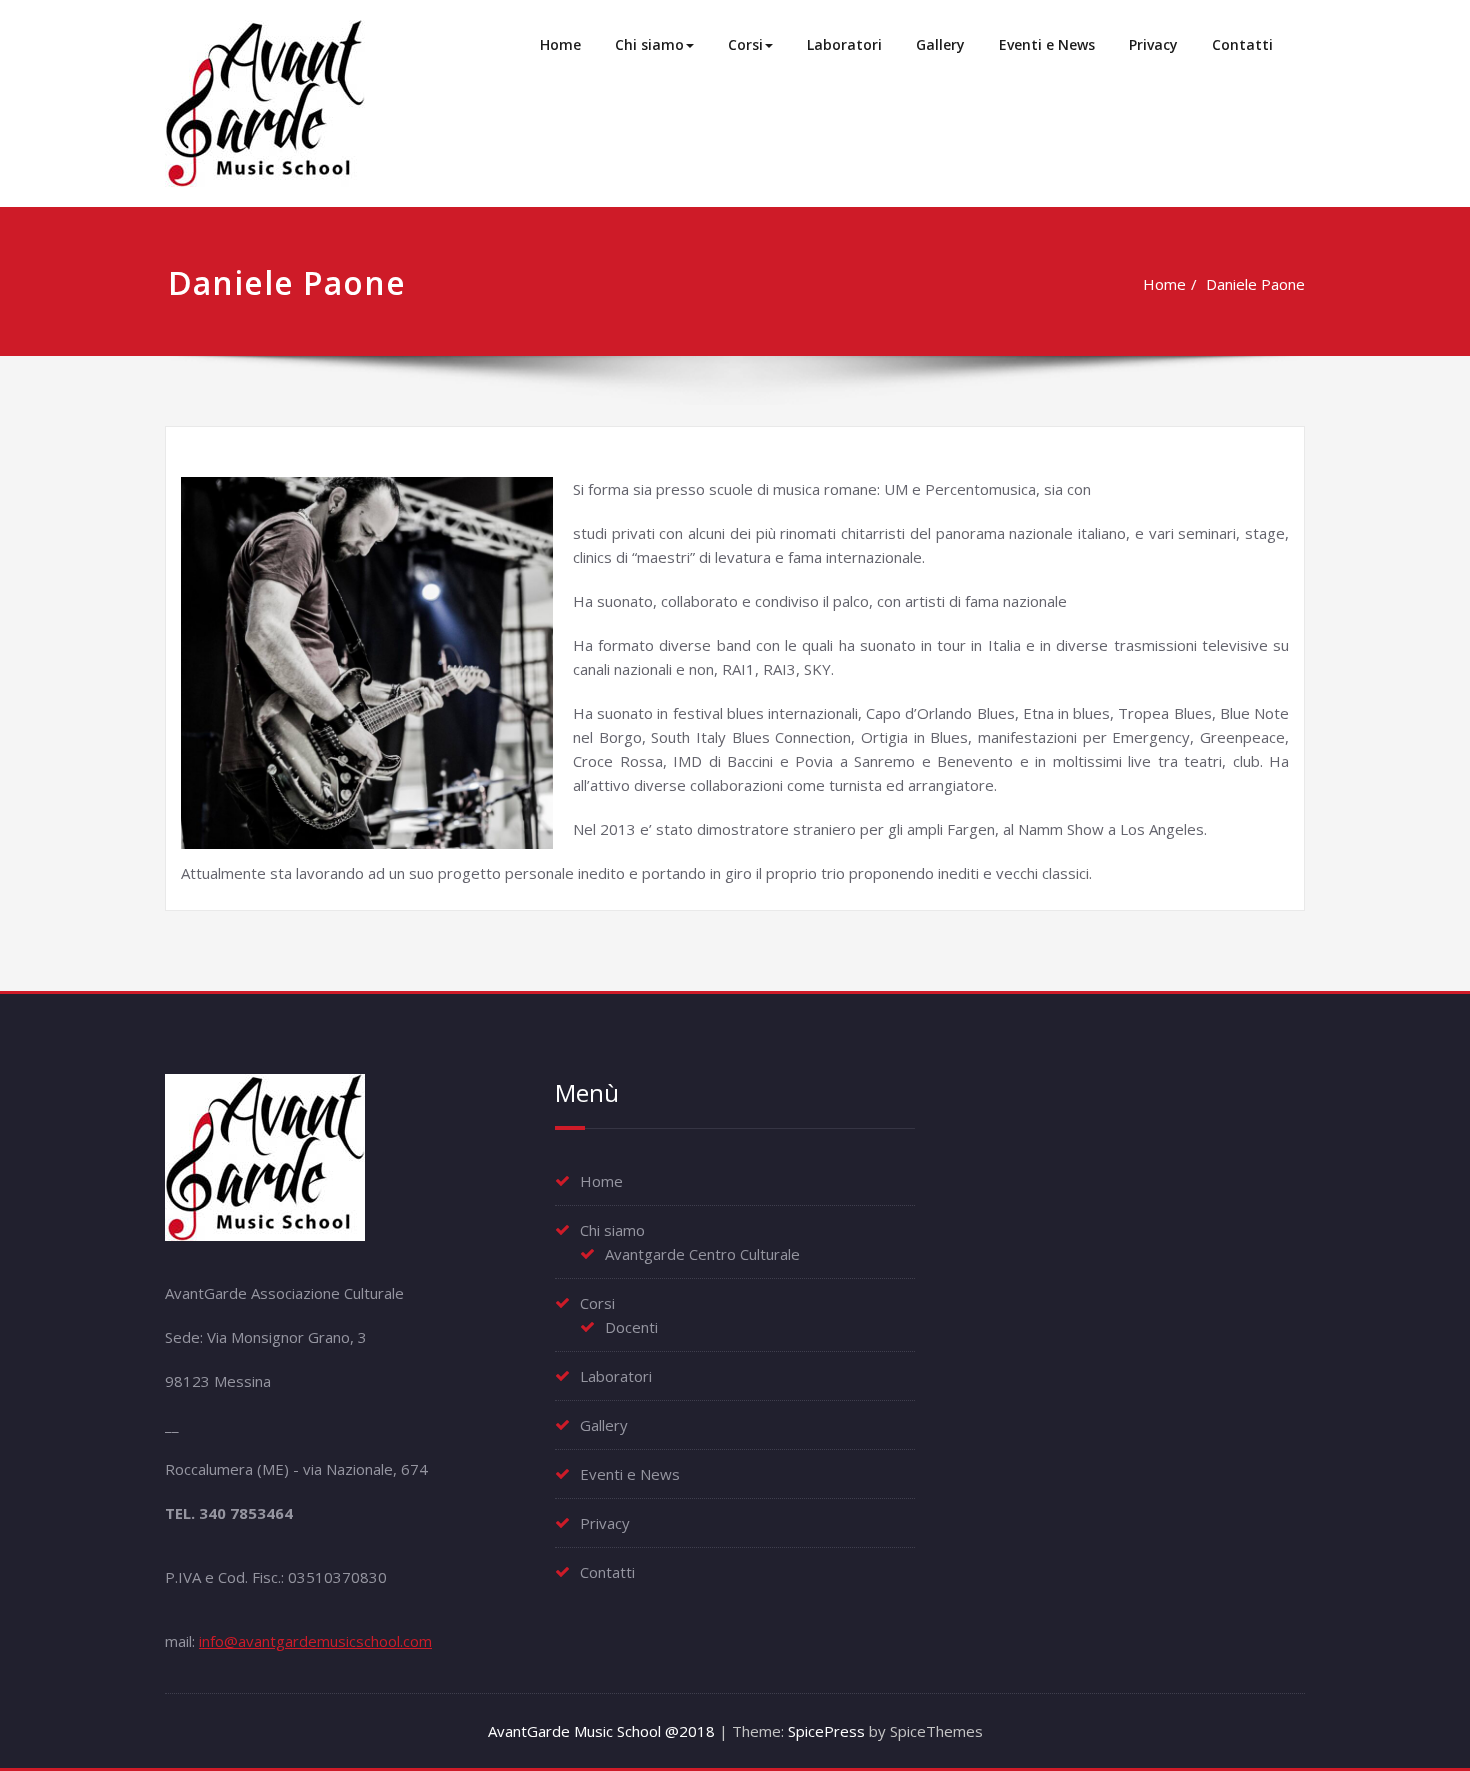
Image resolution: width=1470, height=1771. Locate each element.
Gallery (940, 44)
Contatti (1242, 44)
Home (560, 44)
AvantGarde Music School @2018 (601, 1731)
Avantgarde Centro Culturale (702, 1254)
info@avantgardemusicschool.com (315, 1641)
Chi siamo (649, 44)
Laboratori (844, 44)
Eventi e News (1047, 44)
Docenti (631, 1327)
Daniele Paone (1255, 284)
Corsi (745, 44)
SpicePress (826, 1731)
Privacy (1153, 44)
